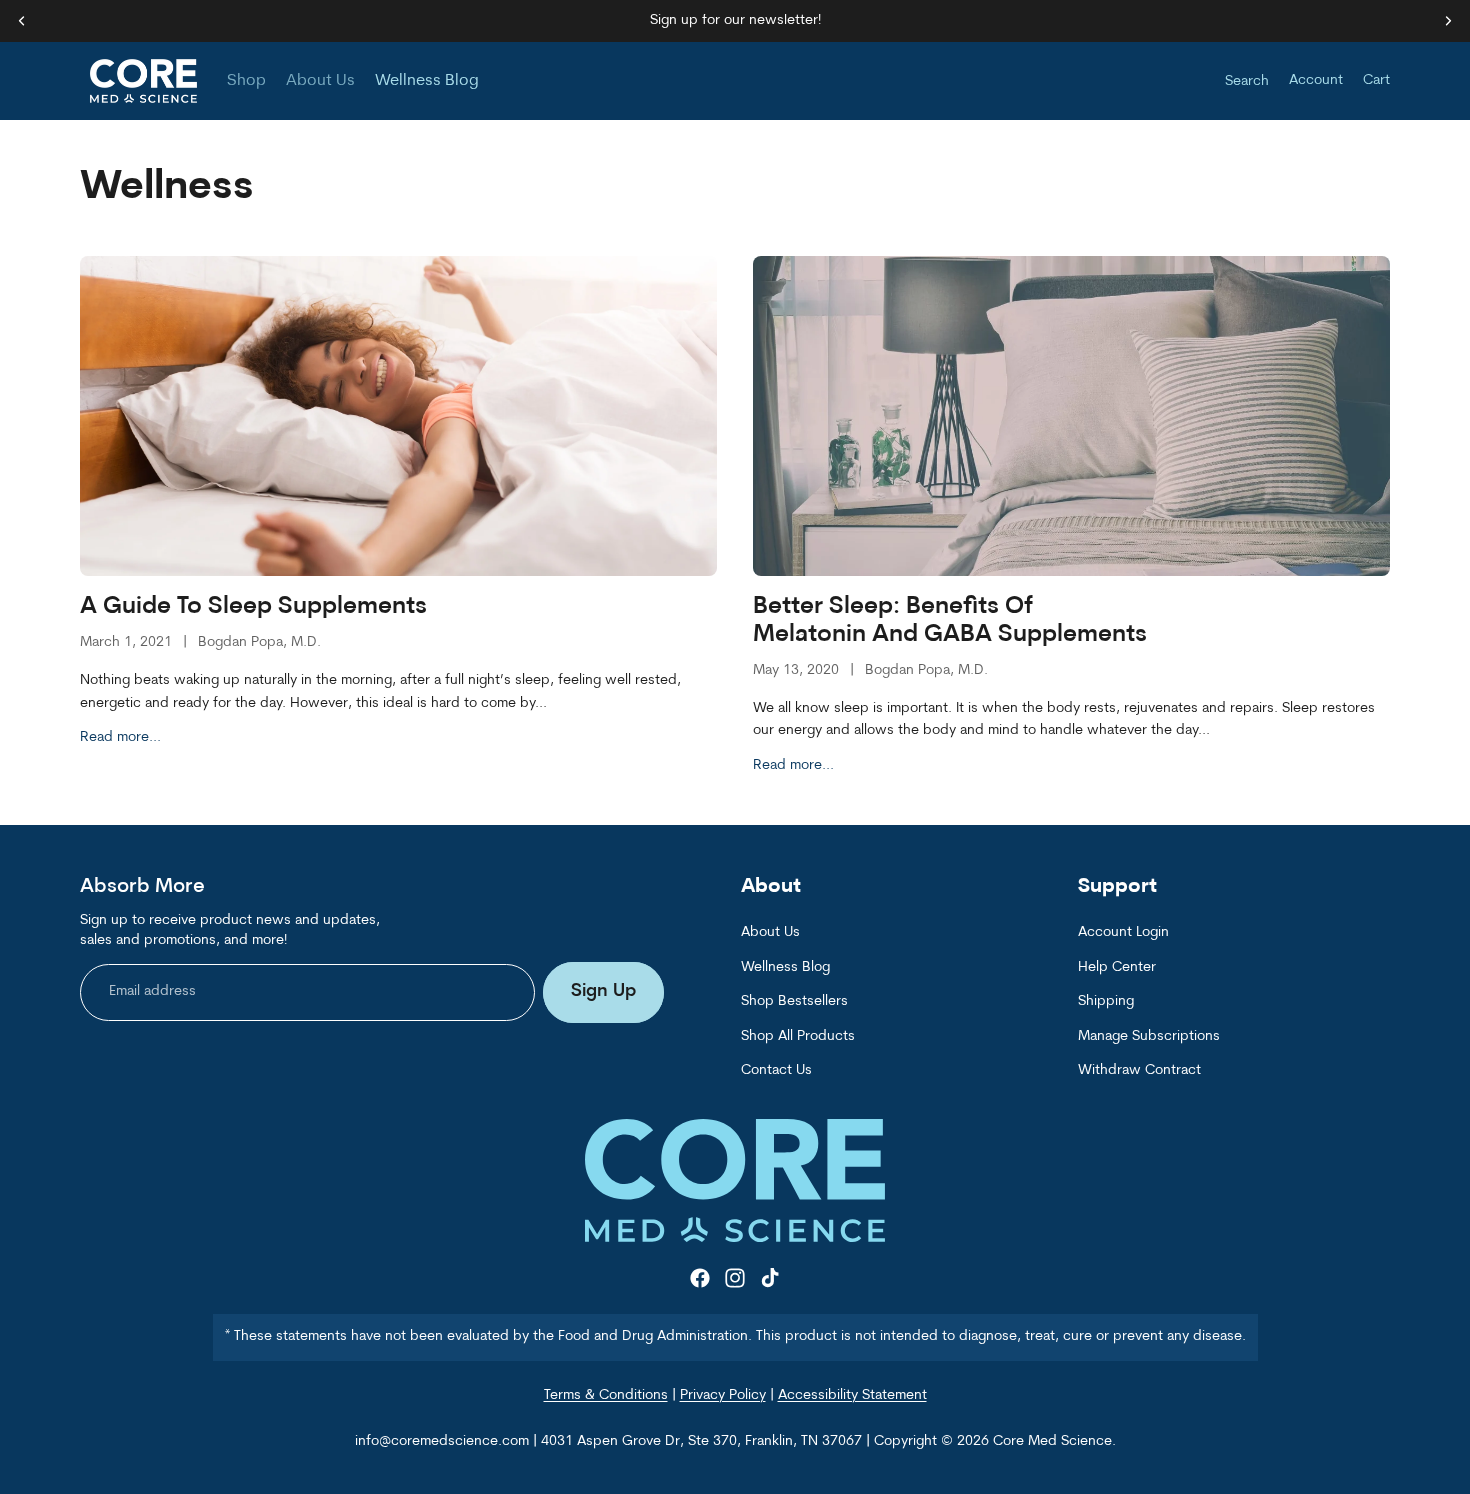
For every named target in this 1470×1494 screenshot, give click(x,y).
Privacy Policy (723, 1395)
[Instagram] (735, 1279)
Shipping (1106, 1002)
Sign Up (603, 993)
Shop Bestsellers (794, 1002)
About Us (770, 933)
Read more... (120, 737)
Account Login (1123, 933)
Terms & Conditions (606, 1395)
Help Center (1117, 967)
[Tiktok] (770, 1279)
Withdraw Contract (1139, 1070)
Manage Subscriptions (1149, 1036)
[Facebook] (700, 1279)
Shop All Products (798, 1036)
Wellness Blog (785, 967)
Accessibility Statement (852, 1395)
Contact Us (776, 1070)
